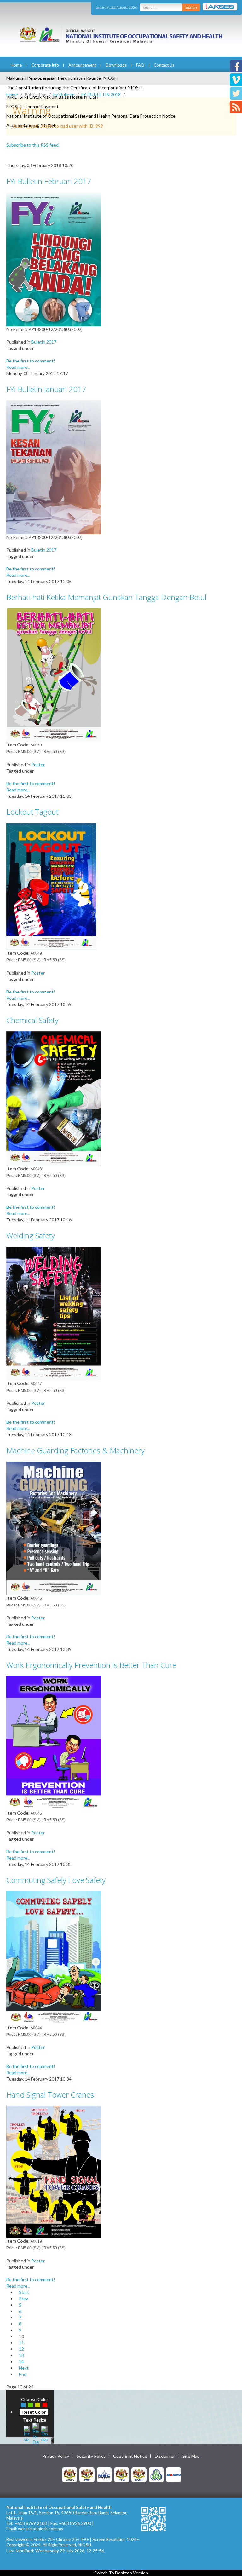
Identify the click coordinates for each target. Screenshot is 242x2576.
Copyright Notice (130, 2456)
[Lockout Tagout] (54, 886)
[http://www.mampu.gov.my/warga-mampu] (174, 2474)
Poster (38, 764)
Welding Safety (31, 1235)
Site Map (191, 2456)
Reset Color (34, 2412)
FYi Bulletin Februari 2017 (49, 181)
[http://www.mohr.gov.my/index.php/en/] (122, 2474)
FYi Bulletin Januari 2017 (46, 389)
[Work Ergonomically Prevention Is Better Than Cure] (54, 1742)
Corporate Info (45, 65)
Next (24, 2368)
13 (21, 2355)
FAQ (140, 65)
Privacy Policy (56, 2456)
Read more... (18, 367)
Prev (23, 2298)
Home (16, 65)
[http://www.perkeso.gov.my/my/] (156, 2474)
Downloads (116, 65)
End (23, 2374)
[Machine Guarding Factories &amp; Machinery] (54, 1528)
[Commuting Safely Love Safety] (54, 1957)
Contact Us (164, 65)
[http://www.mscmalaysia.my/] (104, 2474)
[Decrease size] (44, 2433)
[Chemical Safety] (54, 1098)
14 (21, 2362)
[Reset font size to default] (36, 2433)
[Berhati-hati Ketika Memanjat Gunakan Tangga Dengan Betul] (54, 674)
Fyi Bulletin (64, 94)
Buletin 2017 (44, 342)
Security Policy (91, 2456)
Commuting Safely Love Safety (56, 1880)
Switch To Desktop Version (121, 2573)
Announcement (82, 65)
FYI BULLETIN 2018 (101, 94)
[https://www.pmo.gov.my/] (87, 2474)
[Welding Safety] (54, 1313)
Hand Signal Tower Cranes (50, 2095)
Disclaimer (165, 2456)
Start (24, 2292)
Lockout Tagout (32, 812)
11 (21, 2343)
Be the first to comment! (31, 361)
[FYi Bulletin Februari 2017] (54, 259)
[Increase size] (27, 2433)
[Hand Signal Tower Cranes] (54, 2171)
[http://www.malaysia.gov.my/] (70, 2474)
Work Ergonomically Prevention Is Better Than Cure (91, 1665)
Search (191, 7)
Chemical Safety (32, 1020)
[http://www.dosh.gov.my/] (139, 2474)
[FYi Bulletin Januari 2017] (54, 467)
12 (21, 2349)
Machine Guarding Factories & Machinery (75, 1450)
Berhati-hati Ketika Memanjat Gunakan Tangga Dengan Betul (106, 597)
